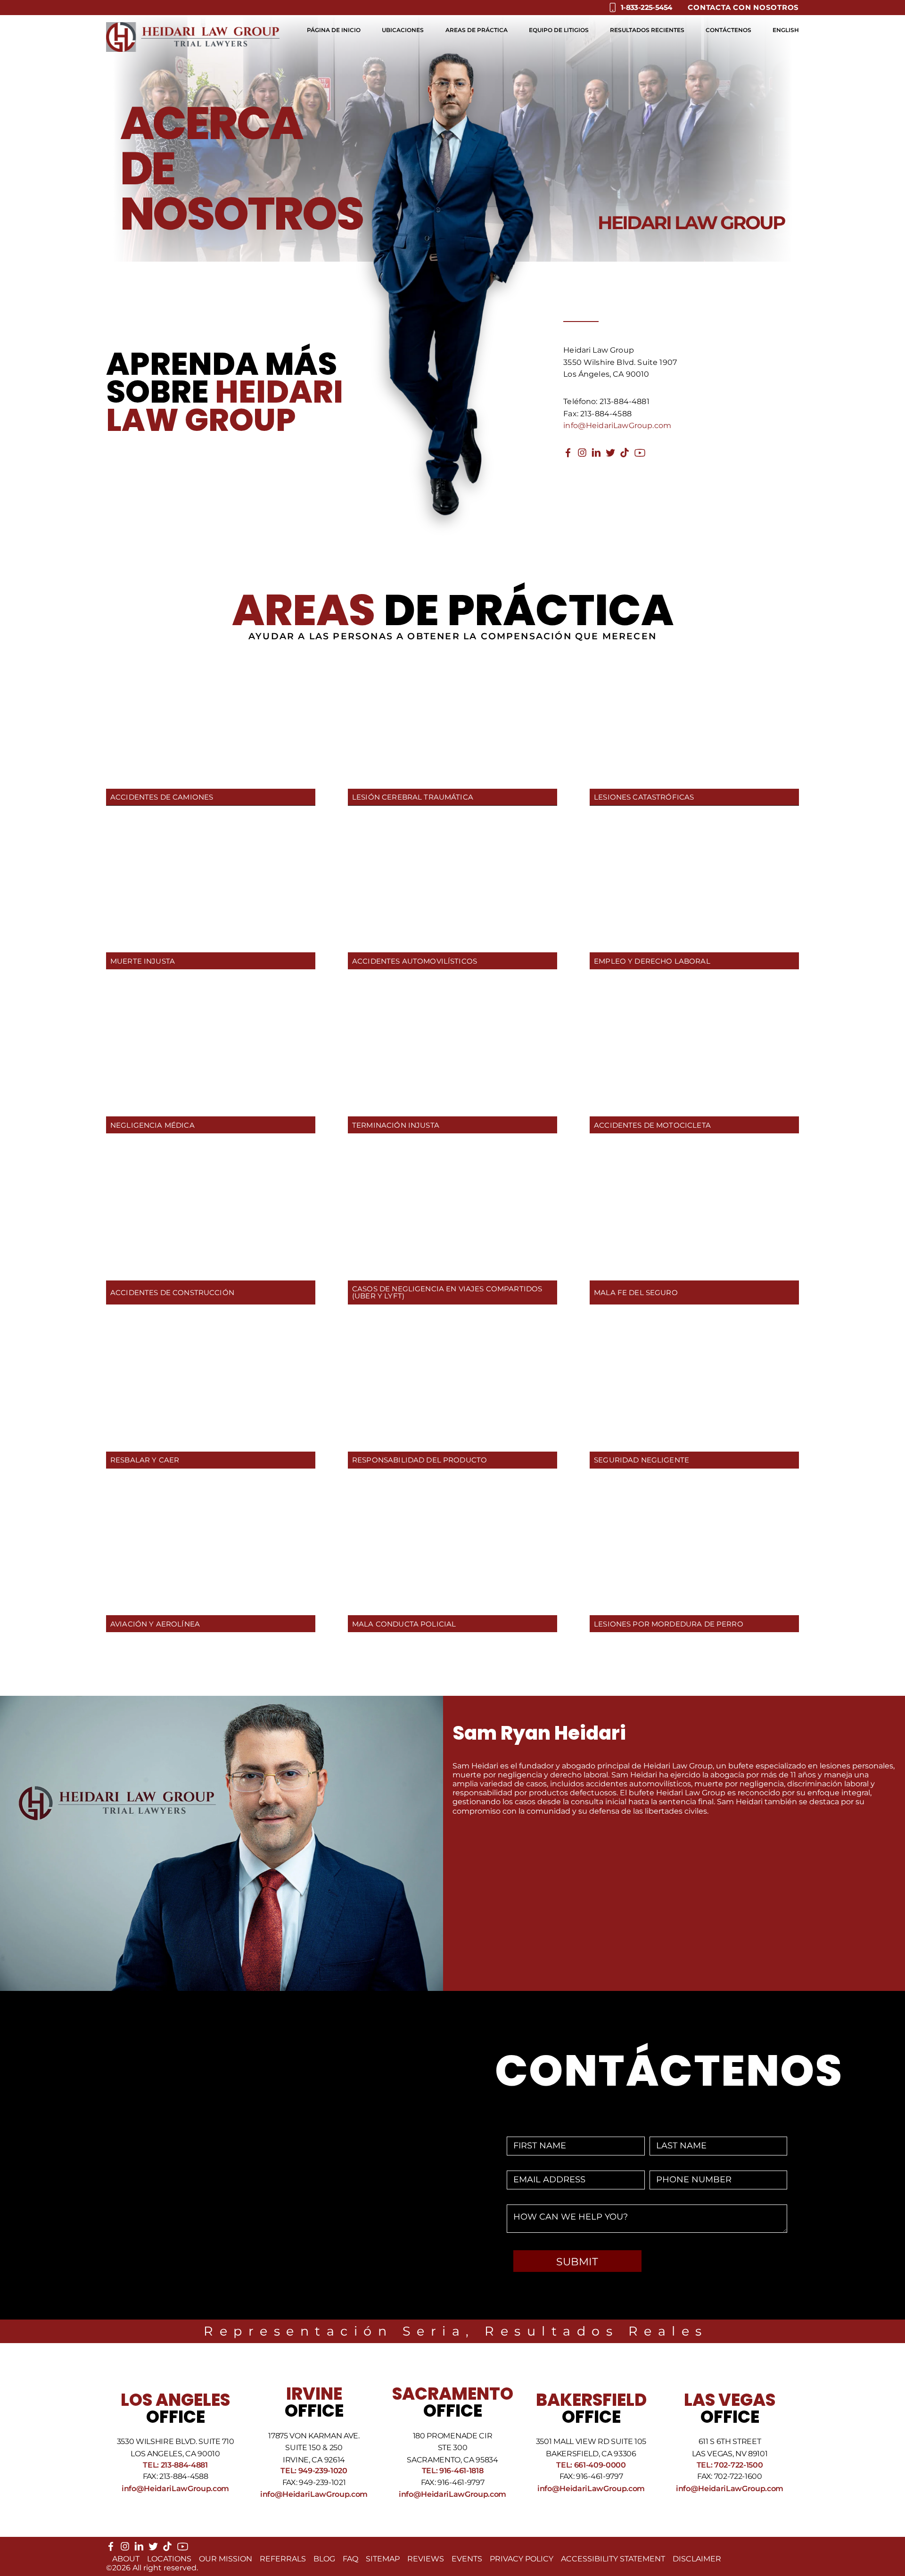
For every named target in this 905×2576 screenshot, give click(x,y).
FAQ (350, 2559)
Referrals (283, 2559)
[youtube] (640, 456)
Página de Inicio (334, 30)
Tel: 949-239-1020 (314, 2471)
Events (467, 2559)
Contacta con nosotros (743, 7)
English (786, 30)
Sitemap (383, 2559)
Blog (324, 2559)
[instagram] (582, 455)
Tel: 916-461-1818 (453, 2471)
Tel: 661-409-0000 (591, 2465)
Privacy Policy (522, 2559)
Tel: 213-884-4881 (175, 2465)
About (126, 2559)
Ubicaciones (403, 30)
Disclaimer (697, 2559)
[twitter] (610, 455)
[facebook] (568, 455)
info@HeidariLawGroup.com (617, 425)
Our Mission (226, 2559)
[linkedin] (596, 455)
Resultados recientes (647, 30)
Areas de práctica (477, 30)
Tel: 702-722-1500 (730, 2465)
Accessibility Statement (613, 2559)
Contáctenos (728, 30)
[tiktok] (625, 455)
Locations (169, 2559)
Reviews (426, 2559)
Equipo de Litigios (559, 30)
